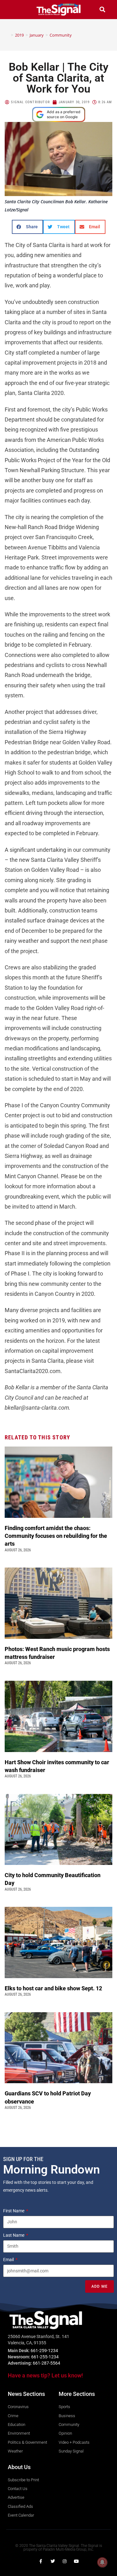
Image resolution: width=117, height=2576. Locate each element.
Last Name (14, 2235)
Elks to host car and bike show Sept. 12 (54, 1988)
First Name (14, 2211)
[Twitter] (53, 2561)
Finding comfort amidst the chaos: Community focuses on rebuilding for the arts (56, 1536)
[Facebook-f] (41, 2561)
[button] (15, 10)
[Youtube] (76, 2561)
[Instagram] (65, 2561)
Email (9, 2260)
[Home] (7, 35)
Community (61, 35)
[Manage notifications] (102, 2562)
